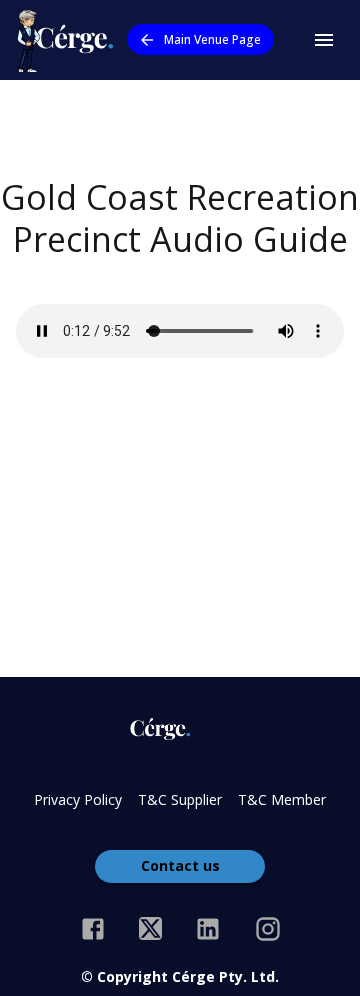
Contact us (180, 865)
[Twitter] (150, 929)
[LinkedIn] (208, 929)
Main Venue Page (212, 39)
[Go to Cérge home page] (69, 40)
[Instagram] (268, 929)
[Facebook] (93, 929)
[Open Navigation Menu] (324, 40)
